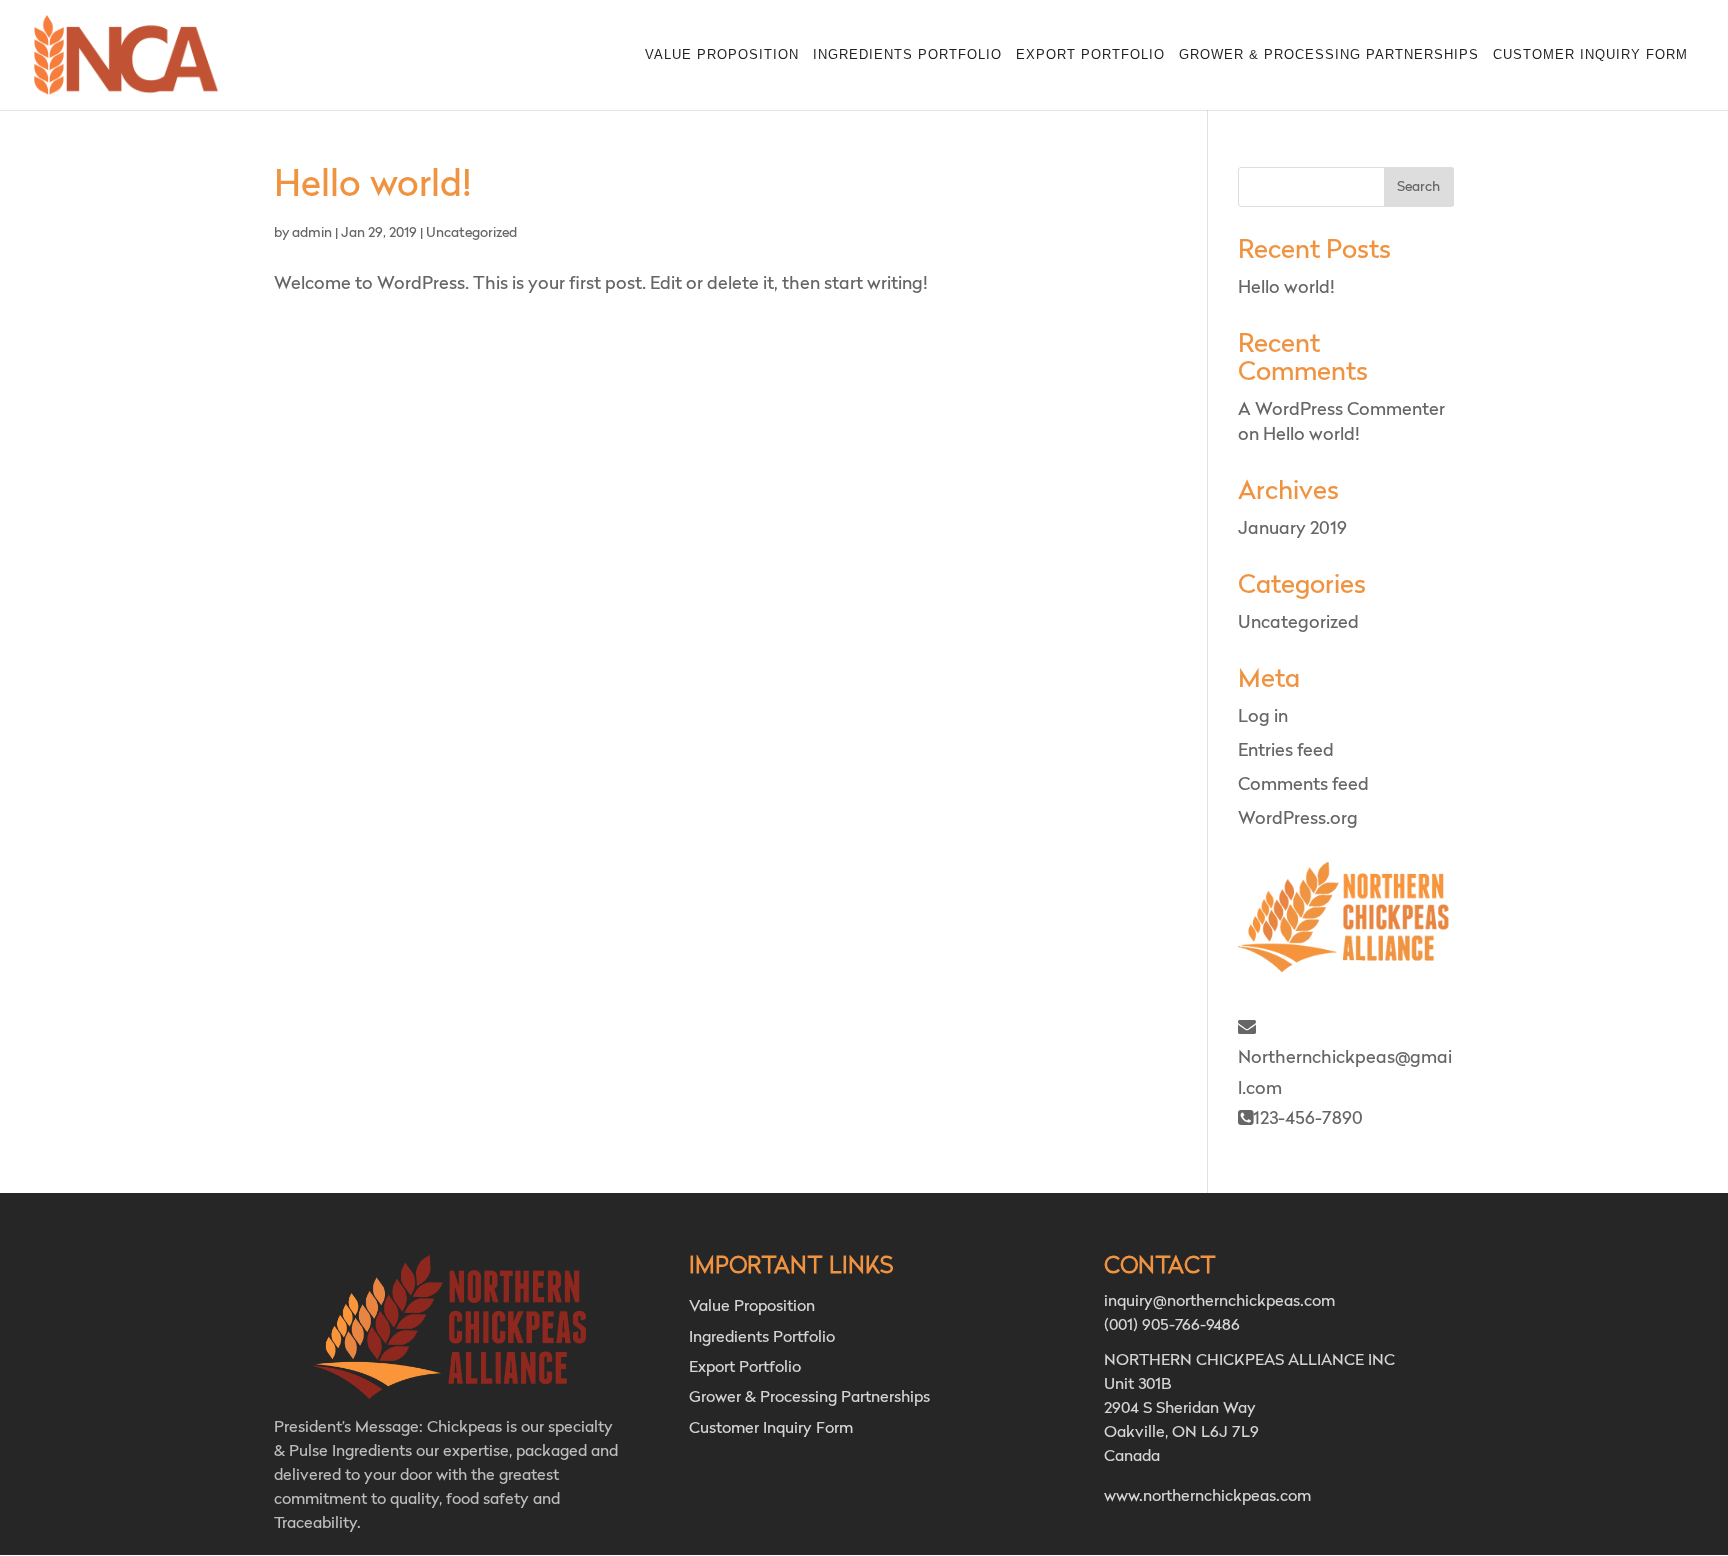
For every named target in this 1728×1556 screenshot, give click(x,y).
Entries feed (1286, 751)
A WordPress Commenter (1341, 410)
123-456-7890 (1308, 1119)
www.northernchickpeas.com (1207, 1497)
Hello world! (373, 186)
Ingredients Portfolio (907, 55)
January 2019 (1292, 529)
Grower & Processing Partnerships (1329, 55)
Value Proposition (722, 55)
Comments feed (1303, 785)
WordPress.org (1298, 819)
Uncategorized (471, 233)
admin (312, 233)
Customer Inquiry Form (1590, 55)
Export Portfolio (1090, 55)
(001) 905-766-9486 (1172, 1326)
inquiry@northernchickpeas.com (1219, 1302)
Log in (1263, 717)
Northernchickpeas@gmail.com (1345, 1073)
